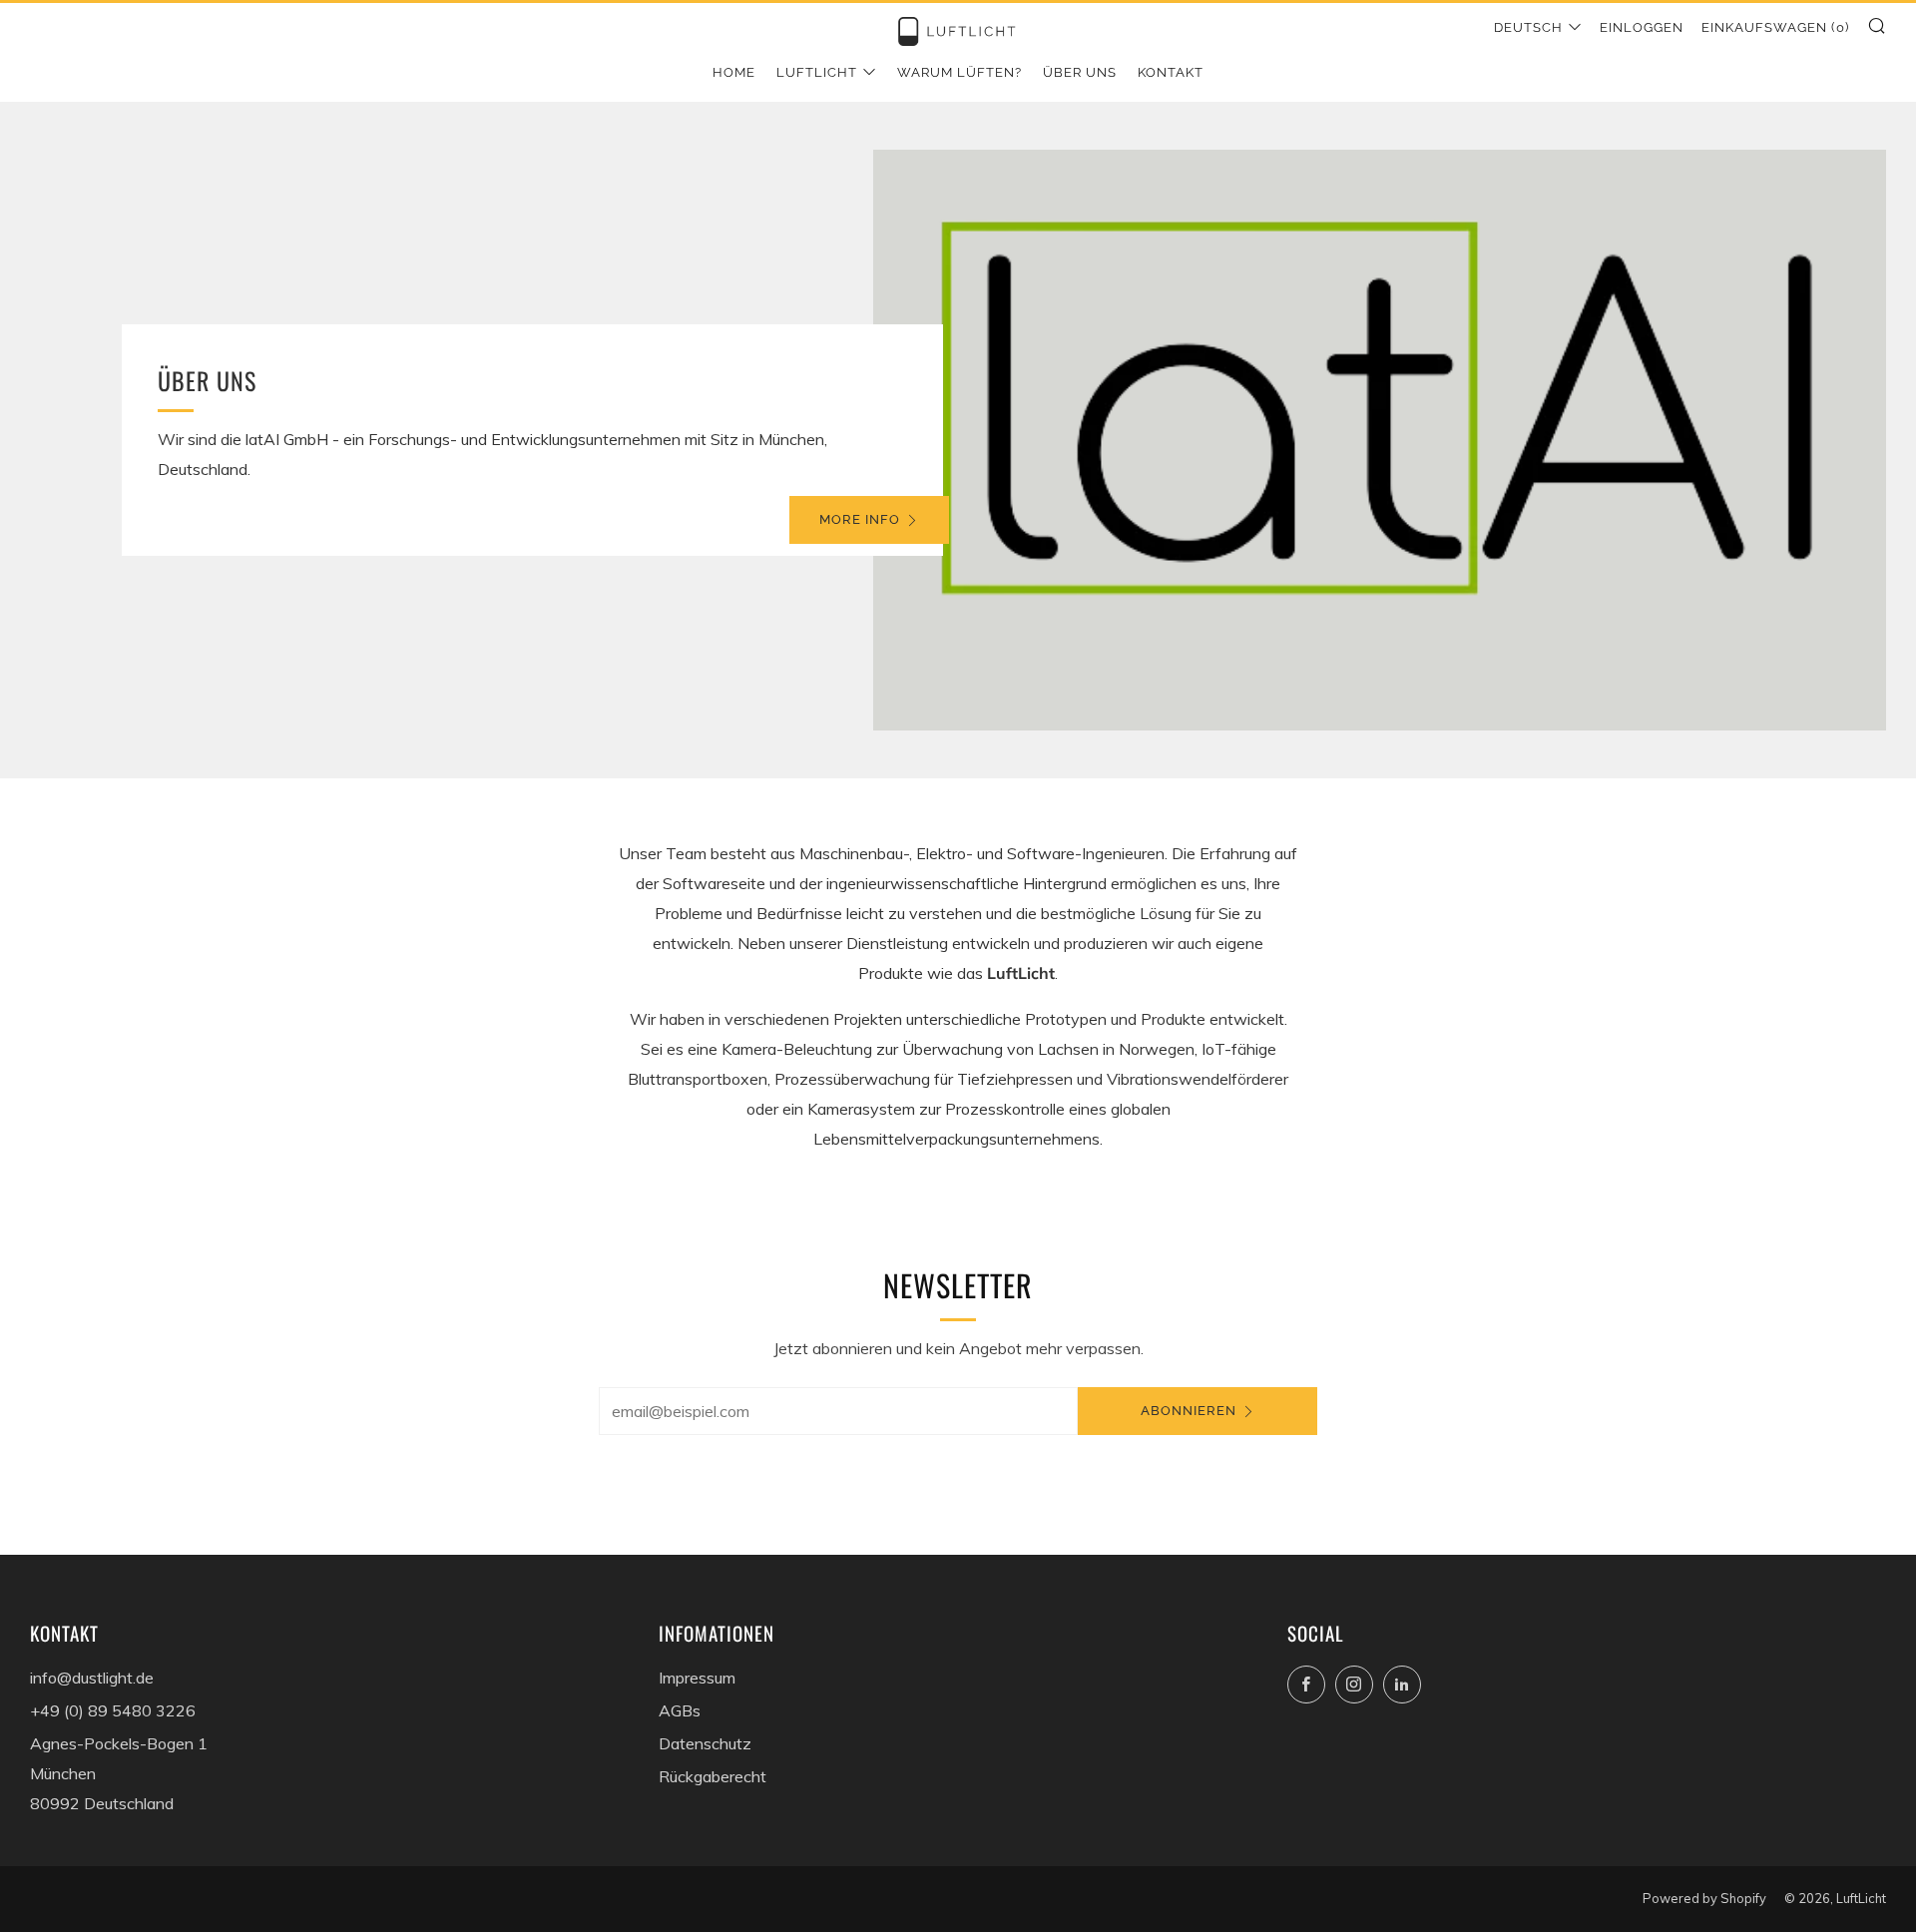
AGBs (680, 1710)
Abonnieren (1189, 1411)
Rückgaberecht (713, 1776)
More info (860, 519)
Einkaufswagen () (1775, 27)
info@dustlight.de (92, 1678)
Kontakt (1171, 72)
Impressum (697, 1678)
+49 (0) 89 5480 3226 (113, 1710)
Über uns (1080, 72)
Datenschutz (705, 1743)
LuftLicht (817, 72)
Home (734, 72)
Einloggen (1642, 27)
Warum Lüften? (959, 72)
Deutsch (1528, 27)
